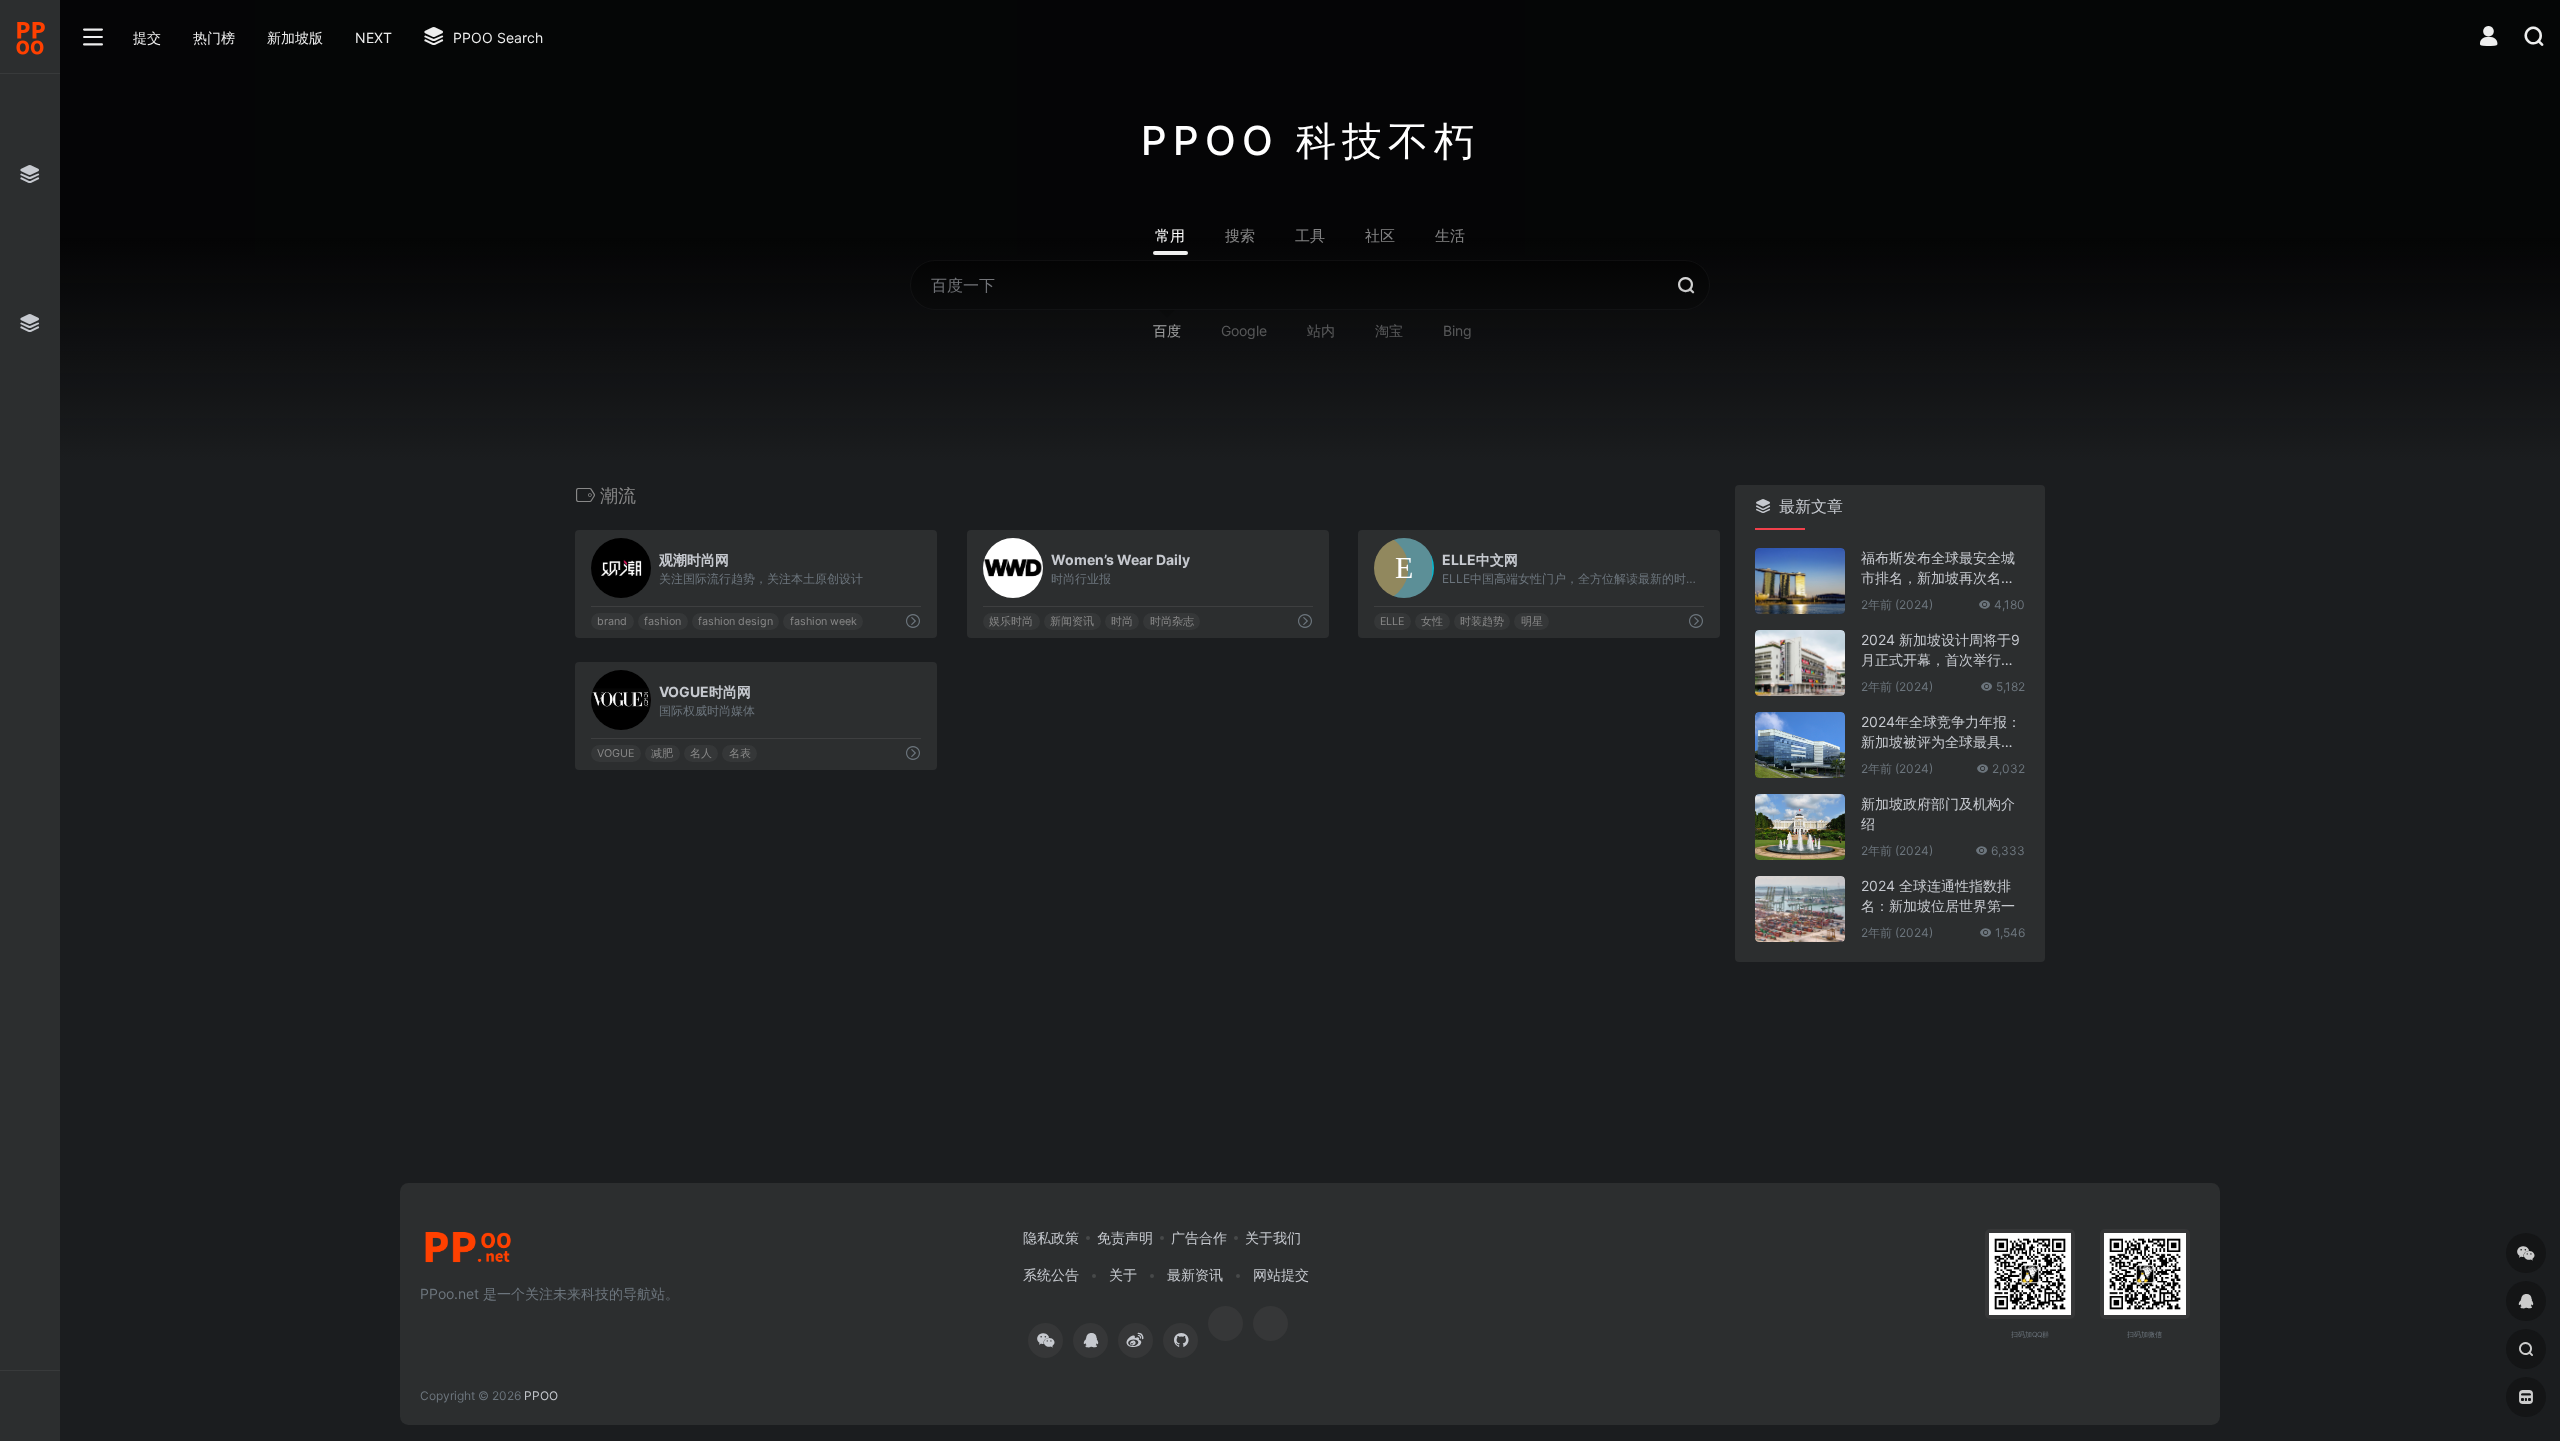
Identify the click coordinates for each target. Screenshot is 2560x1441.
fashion (662, 621)
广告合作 (1199, 1237)
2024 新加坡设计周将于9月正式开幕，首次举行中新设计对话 (1940, 650)
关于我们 (1273, 1237)
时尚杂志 (1171, 621)
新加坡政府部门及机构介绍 (1938, 813)
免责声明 (1125, 1237)
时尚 (1122, 621)
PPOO (541, 1395)
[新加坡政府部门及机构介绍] (1800, 827)
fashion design (735, 621)
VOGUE (615, 753)
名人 (701, 753)
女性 (1432, 621)
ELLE (1393, 621)
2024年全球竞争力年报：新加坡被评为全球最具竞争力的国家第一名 (1941, 732)
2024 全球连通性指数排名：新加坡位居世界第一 (1938, 895)
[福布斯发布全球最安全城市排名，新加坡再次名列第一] (1800, 581)
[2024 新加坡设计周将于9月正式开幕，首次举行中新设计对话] (1800, 663)
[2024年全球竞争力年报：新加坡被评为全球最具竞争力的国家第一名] (1800, 745)
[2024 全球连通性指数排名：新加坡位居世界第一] (1800, 909)
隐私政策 (1051, 1237)
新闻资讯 (1072, 621)
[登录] (2488, 38)
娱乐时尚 (1011, 621)
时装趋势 (1482, 621)
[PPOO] (468, 1253)
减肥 (662, 753)
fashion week (823, 621)
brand (612, 621)
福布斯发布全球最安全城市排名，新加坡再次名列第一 (1938, 568)
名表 (740, 753)
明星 (1532, 621)
